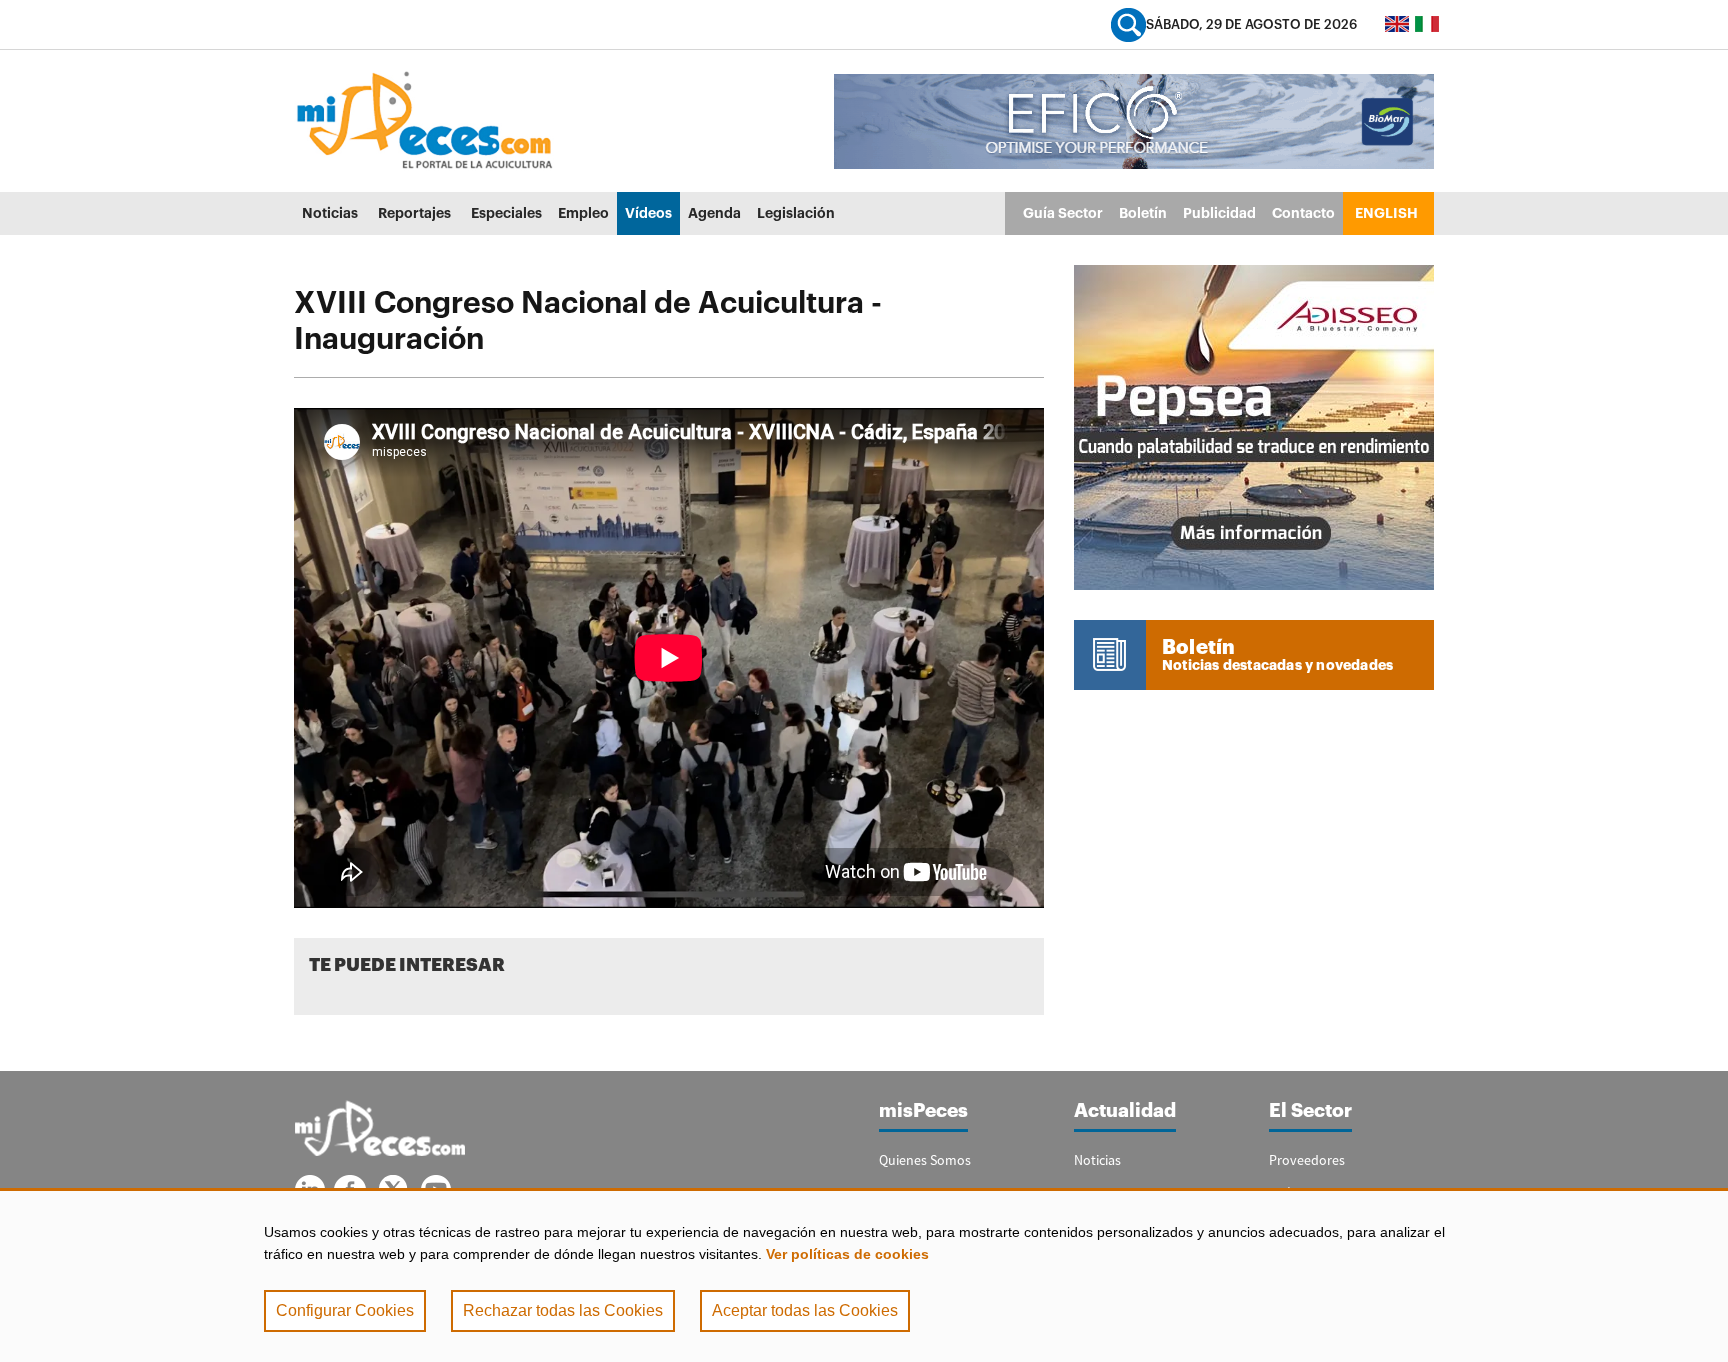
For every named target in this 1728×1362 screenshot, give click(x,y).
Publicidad (1219, 213)
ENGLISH (1386, 213)
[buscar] (1128, 24)
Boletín (1143, 213)
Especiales (506, 213)
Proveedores (1307, 1160)
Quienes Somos (925, 1160)
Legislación (796, 213)
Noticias (330, 213)
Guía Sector (1063, 213)
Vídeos (648, 213)
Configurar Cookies (345, 1310)
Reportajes (414, 213)
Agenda (714, 213)
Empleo (583, 213)
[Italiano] (1427, 24)
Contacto (1303, 213)
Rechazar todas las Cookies (563, 1310)
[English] (1397, 24)
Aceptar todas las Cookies (805, 1310)
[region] (864, 1275)
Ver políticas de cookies (847, 1254)
